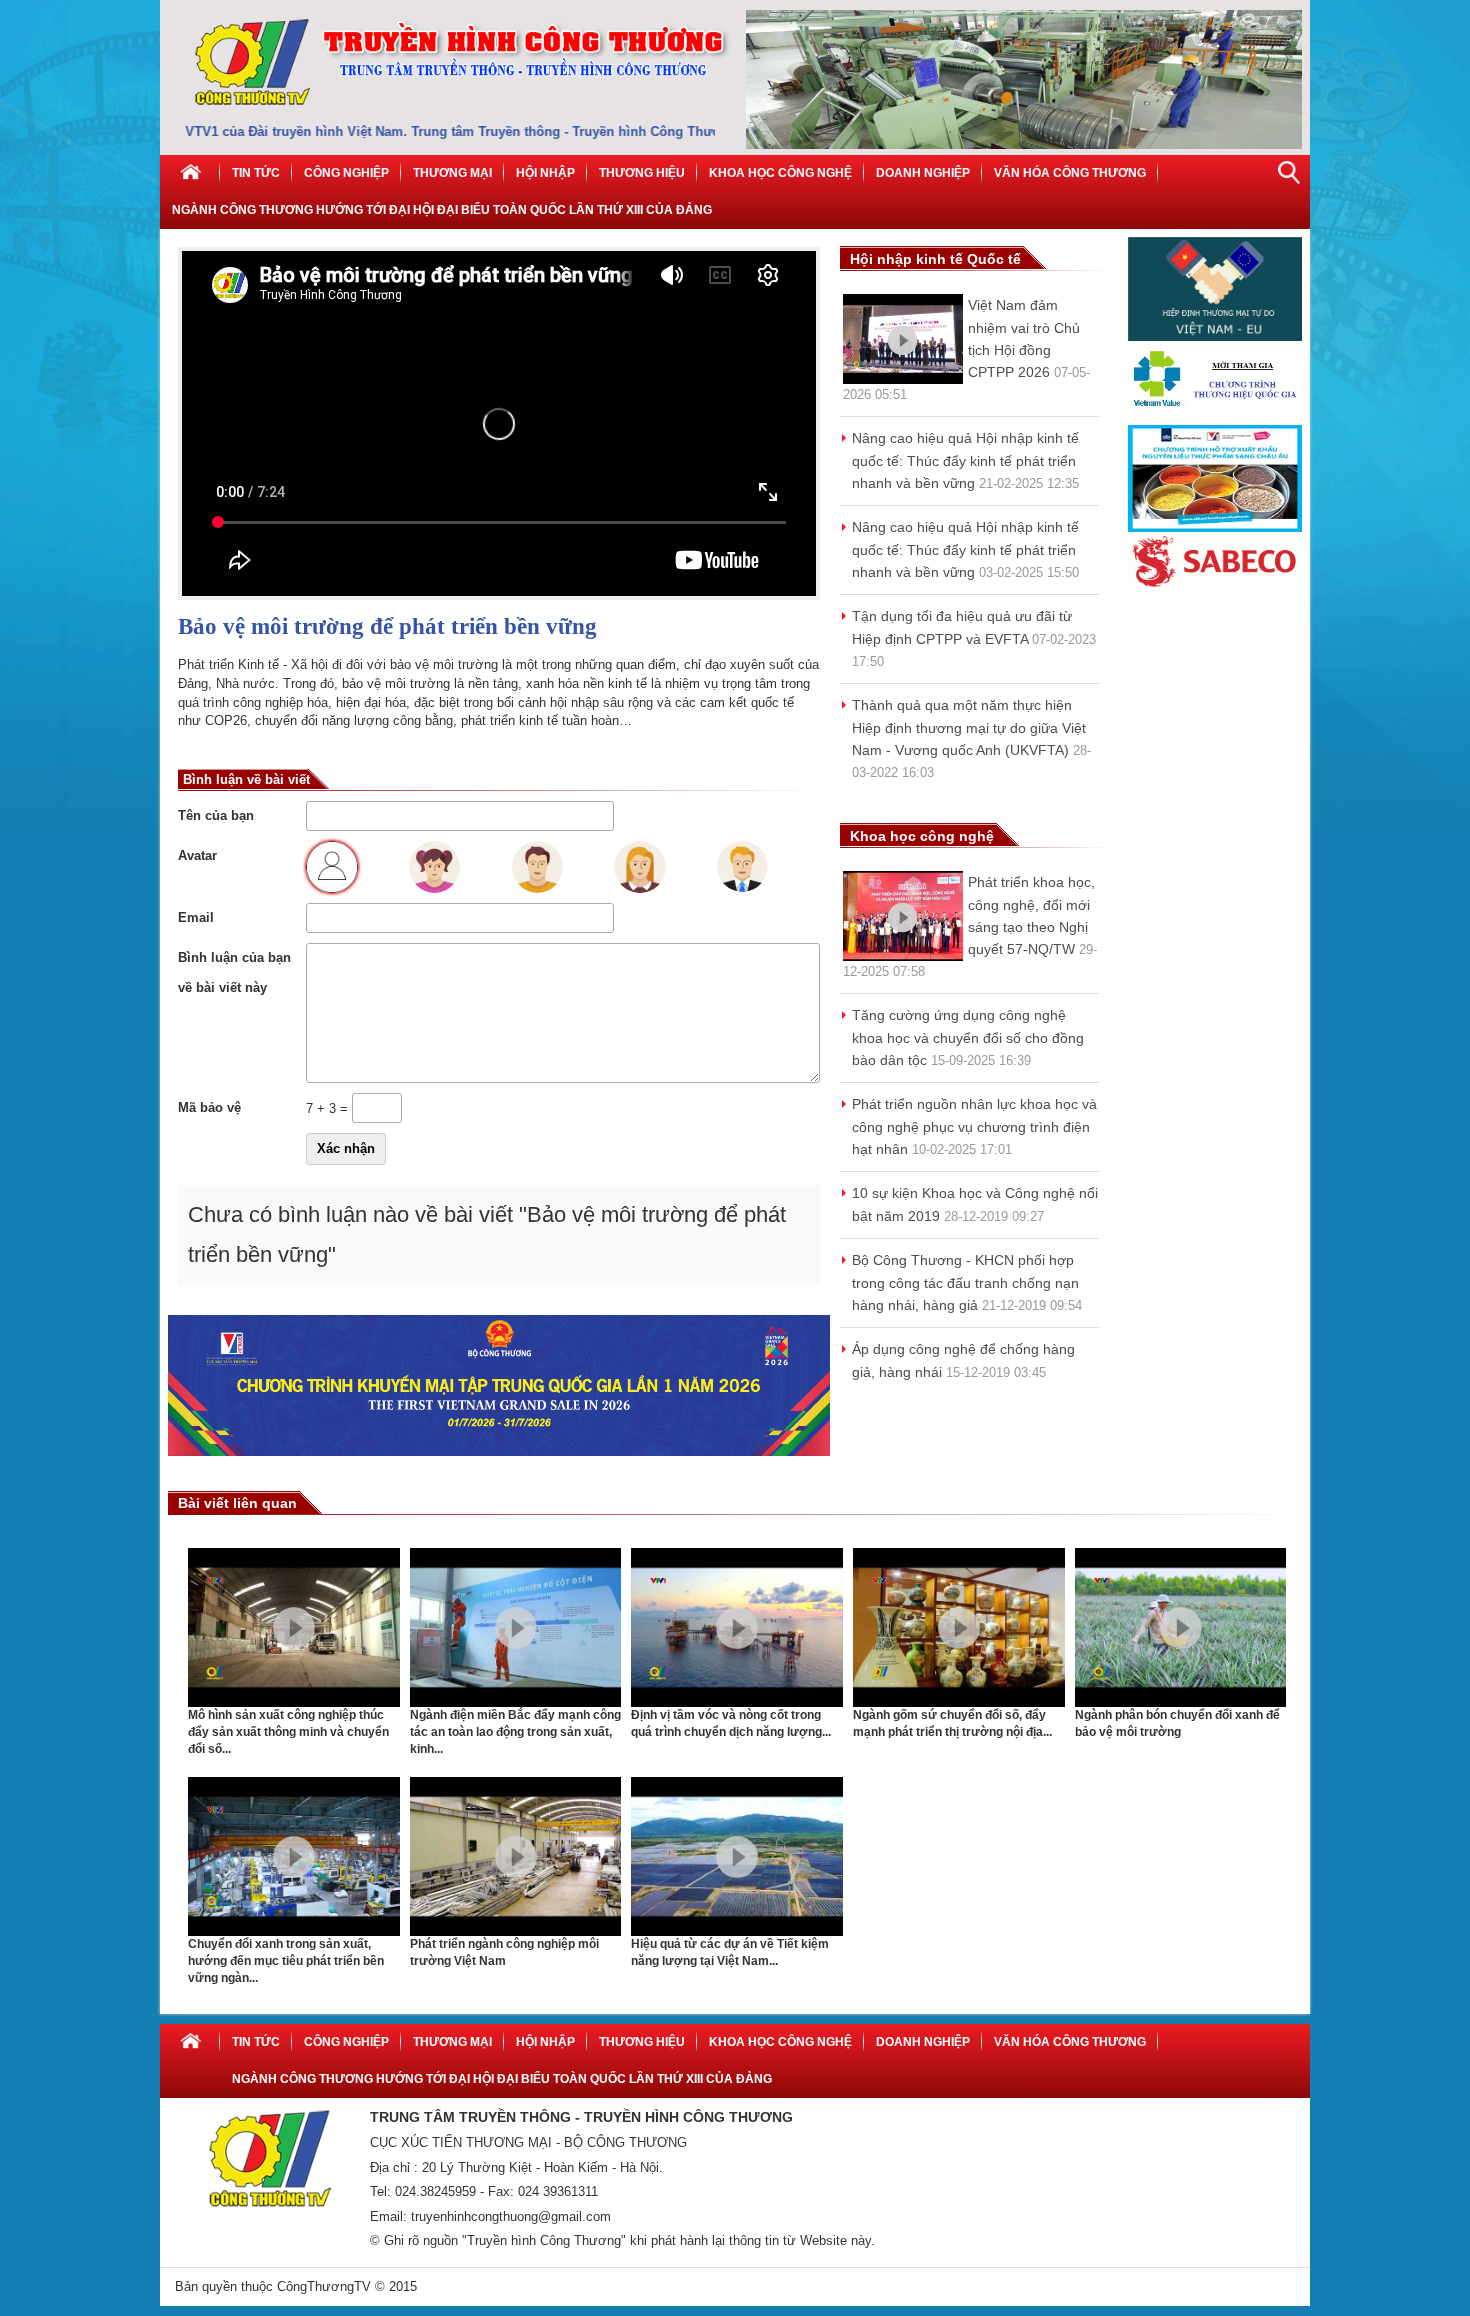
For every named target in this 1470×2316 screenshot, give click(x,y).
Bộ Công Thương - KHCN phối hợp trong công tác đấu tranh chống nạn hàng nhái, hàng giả (965, 1282)
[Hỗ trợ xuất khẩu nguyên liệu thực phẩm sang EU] (1215, 527)
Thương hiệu (642, 173)
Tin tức (256, 173)
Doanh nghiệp (923, 173)
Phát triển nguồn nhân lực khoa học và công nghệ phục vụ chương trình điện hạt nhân (974, 1126)
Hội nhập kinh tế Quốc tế (935, 259)
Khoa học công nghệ (780, 173)
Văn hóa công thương (1070, 173)
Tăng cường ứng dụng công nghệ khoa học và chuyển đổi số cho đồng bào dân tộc (968, 1037)
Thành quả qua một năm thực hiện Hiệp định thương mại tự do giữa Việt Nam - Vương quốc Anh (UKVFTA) (969, 727)
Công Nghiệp (346, 173)
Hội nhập (545, 173)
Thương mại (452, 173)
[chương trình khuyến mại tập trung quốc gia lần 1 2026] (499, 1451)
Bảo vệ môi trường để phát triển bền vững (387, 626)
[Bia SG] (1215, 587)
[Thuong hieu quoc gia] (1215, 420)
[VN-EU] (1215, 336)
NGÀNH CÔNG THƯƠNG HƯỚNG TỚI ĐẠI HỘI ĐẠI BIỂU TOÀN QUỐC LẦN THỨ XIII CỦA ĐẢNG (442, 210)
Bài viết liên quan (237, 1503)
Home (190, 173)
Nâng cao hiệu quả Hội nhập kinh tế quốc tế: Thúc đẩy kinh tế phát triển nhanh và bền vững (965, 460)
